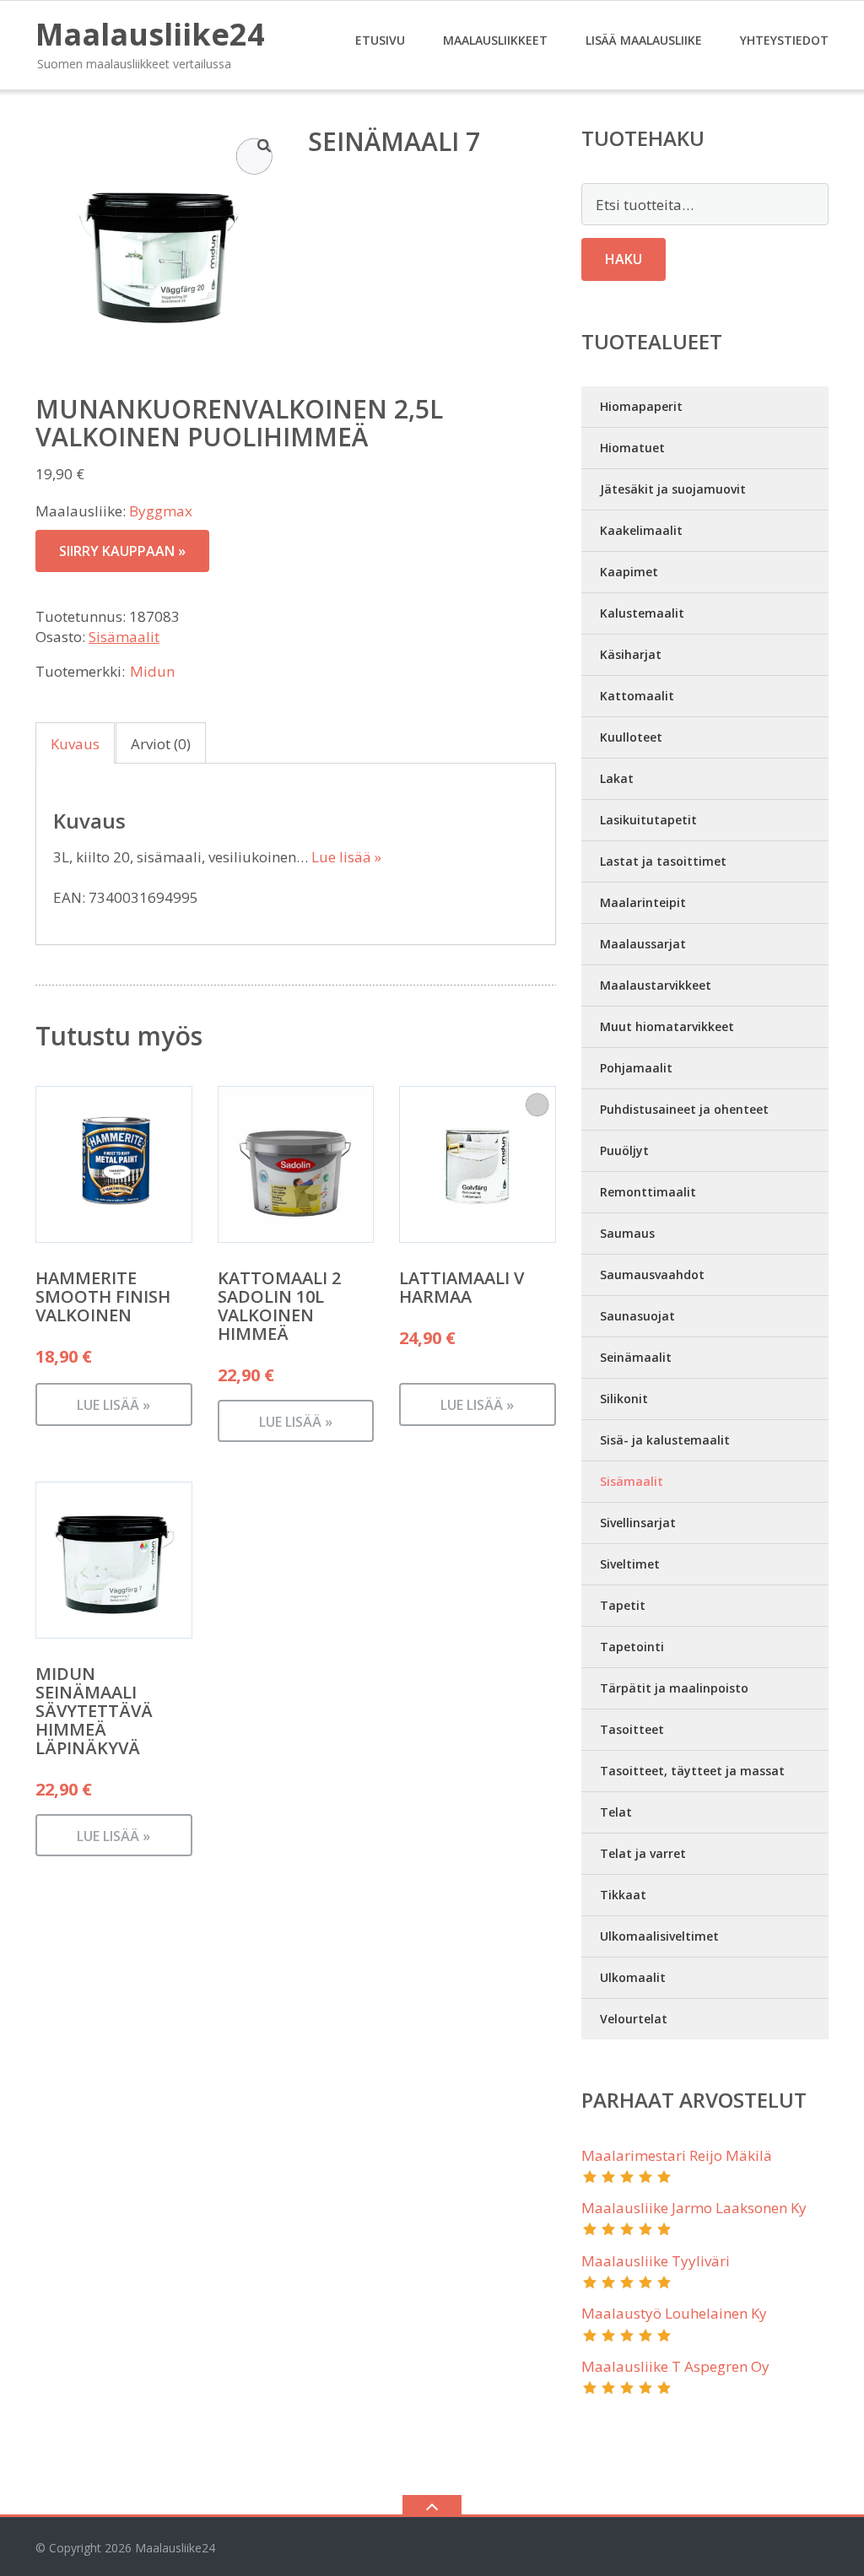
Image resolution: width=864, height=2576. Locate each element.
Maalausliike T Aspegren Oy (675, 2366)
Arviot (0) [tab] (161, 744)
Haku (624, 259)
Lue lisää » (346, 857)
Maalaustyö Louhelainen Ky (674, 2313)
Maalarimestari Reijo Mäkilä (677, 2155)
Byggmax (161, 511)
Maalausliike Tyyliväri (656, 2261)
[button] (265, 145)
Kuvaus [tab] (75, 744)
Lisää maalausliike (644, 40)
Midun (152, 671)
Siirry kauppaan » (122, 551)
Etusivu (380, 40)
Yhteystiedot (784, 40)
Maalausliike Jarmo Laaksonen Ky (694, 2208)
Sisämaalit (124, 637)
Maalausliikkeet (495, 40)
